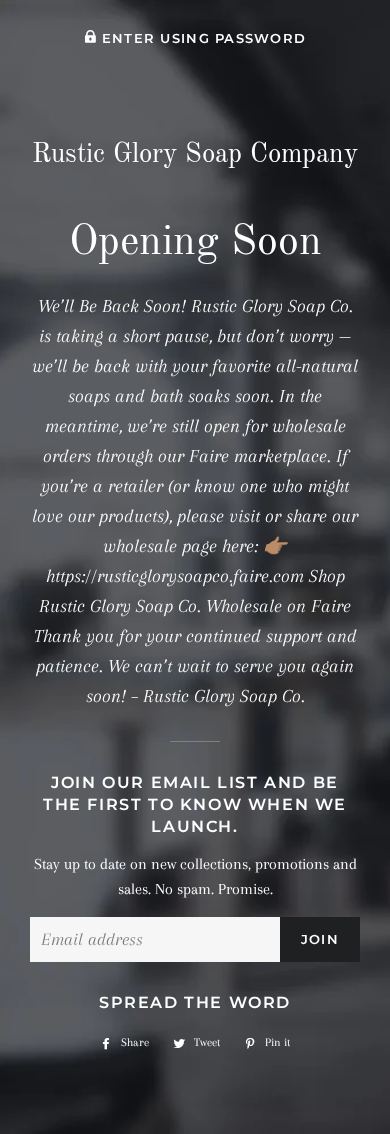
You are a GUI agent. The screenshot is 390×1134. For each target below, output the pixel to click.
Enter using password (201, 38)
